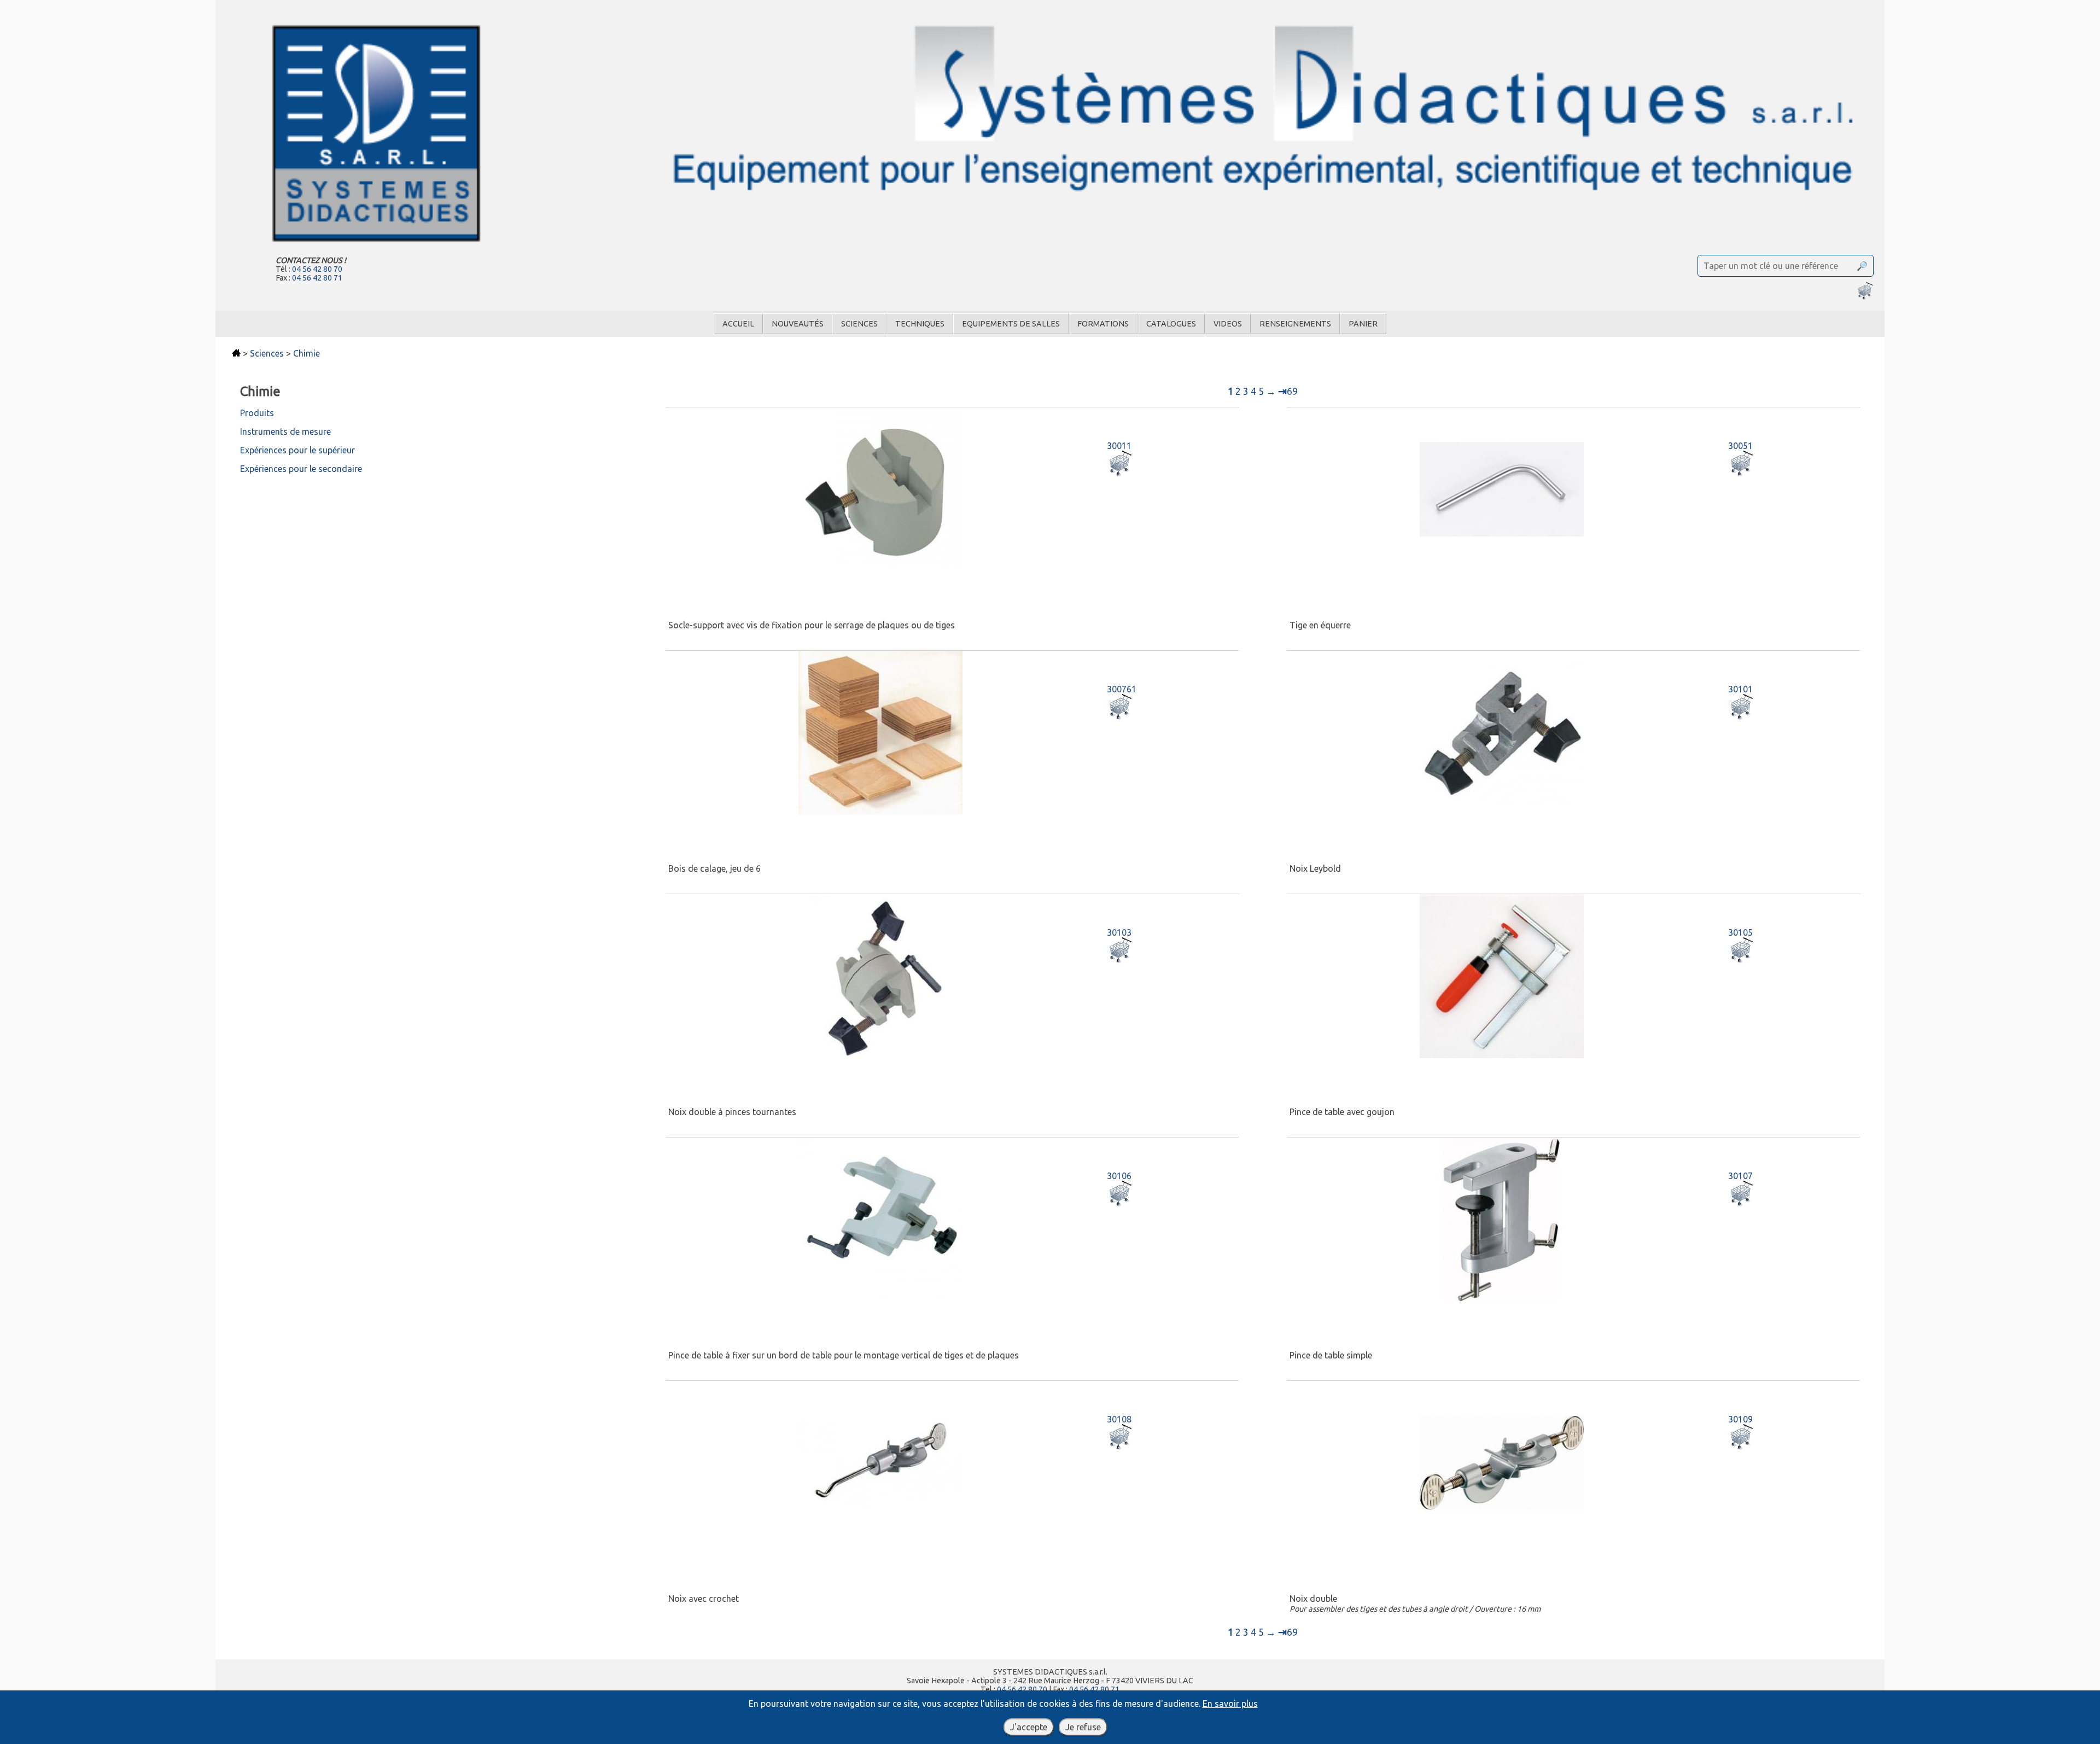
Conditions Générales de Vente (1016, 1716)
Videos (1228, 324)
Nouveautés (798, 324)
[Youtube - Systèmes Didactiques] (1050, 1731)
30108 (1119, 1419)
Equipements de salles (1011, 324)
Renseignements (1295, 324)
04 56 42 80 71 (317, 278)
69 (1288, 391)
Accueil (738, 324)
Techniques (920, 324)
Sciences (859, 324)
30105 (1740, 932)
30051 (1740, 446)
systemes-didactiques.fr (1050, 1707)
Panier (1363, 324)
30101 (1740, 689)
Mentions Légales (1107, 1716)
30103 (1119, 932)
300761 (1122, 689)
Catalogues (1171, 324)
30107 (1740, 1176)
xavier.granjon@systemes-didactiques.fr (1050, 1698)
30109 (1740, 1419)
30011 (1119, 446)
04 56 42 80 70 (317, 269)
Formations (1103, 324)
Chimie (307, 353)
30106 (1119, 1176)
